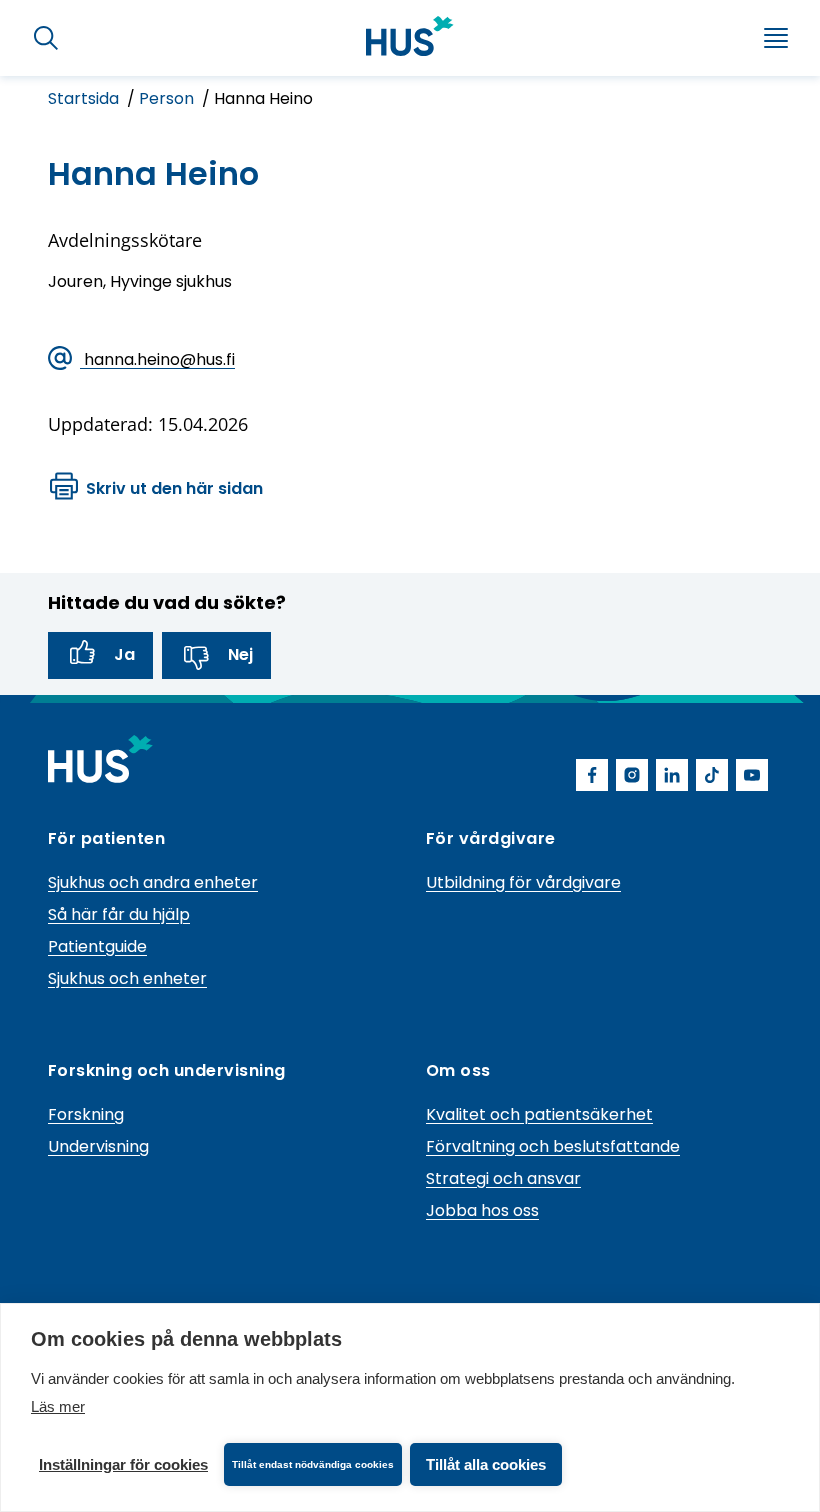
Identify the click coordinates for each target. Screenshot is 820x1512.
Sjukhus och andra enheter (153, 882)
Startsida (85, 98)
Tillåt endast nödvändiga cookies (313, 1464)
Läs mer (58, 1406)
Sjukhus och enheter (127, 978)
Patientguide (97, 946)
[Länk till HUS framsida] (410, 36)
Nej (240, 654)
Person (168, 98)
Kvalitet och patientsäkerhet (539, 1114)
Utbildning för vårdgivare (523, 882)
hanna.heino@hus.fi (157, 359)
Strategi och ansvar (503, 1178)
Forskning (86, 1114)
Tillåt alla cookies (486, 1464)
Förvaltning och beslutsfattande (553, 1146)
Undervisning (98, 1146)
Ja (124, 654)
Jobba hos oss (482, 1210)
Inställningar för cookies (123, 1464)
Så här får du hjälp (119, 914)
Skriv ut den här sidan (174, 488)
